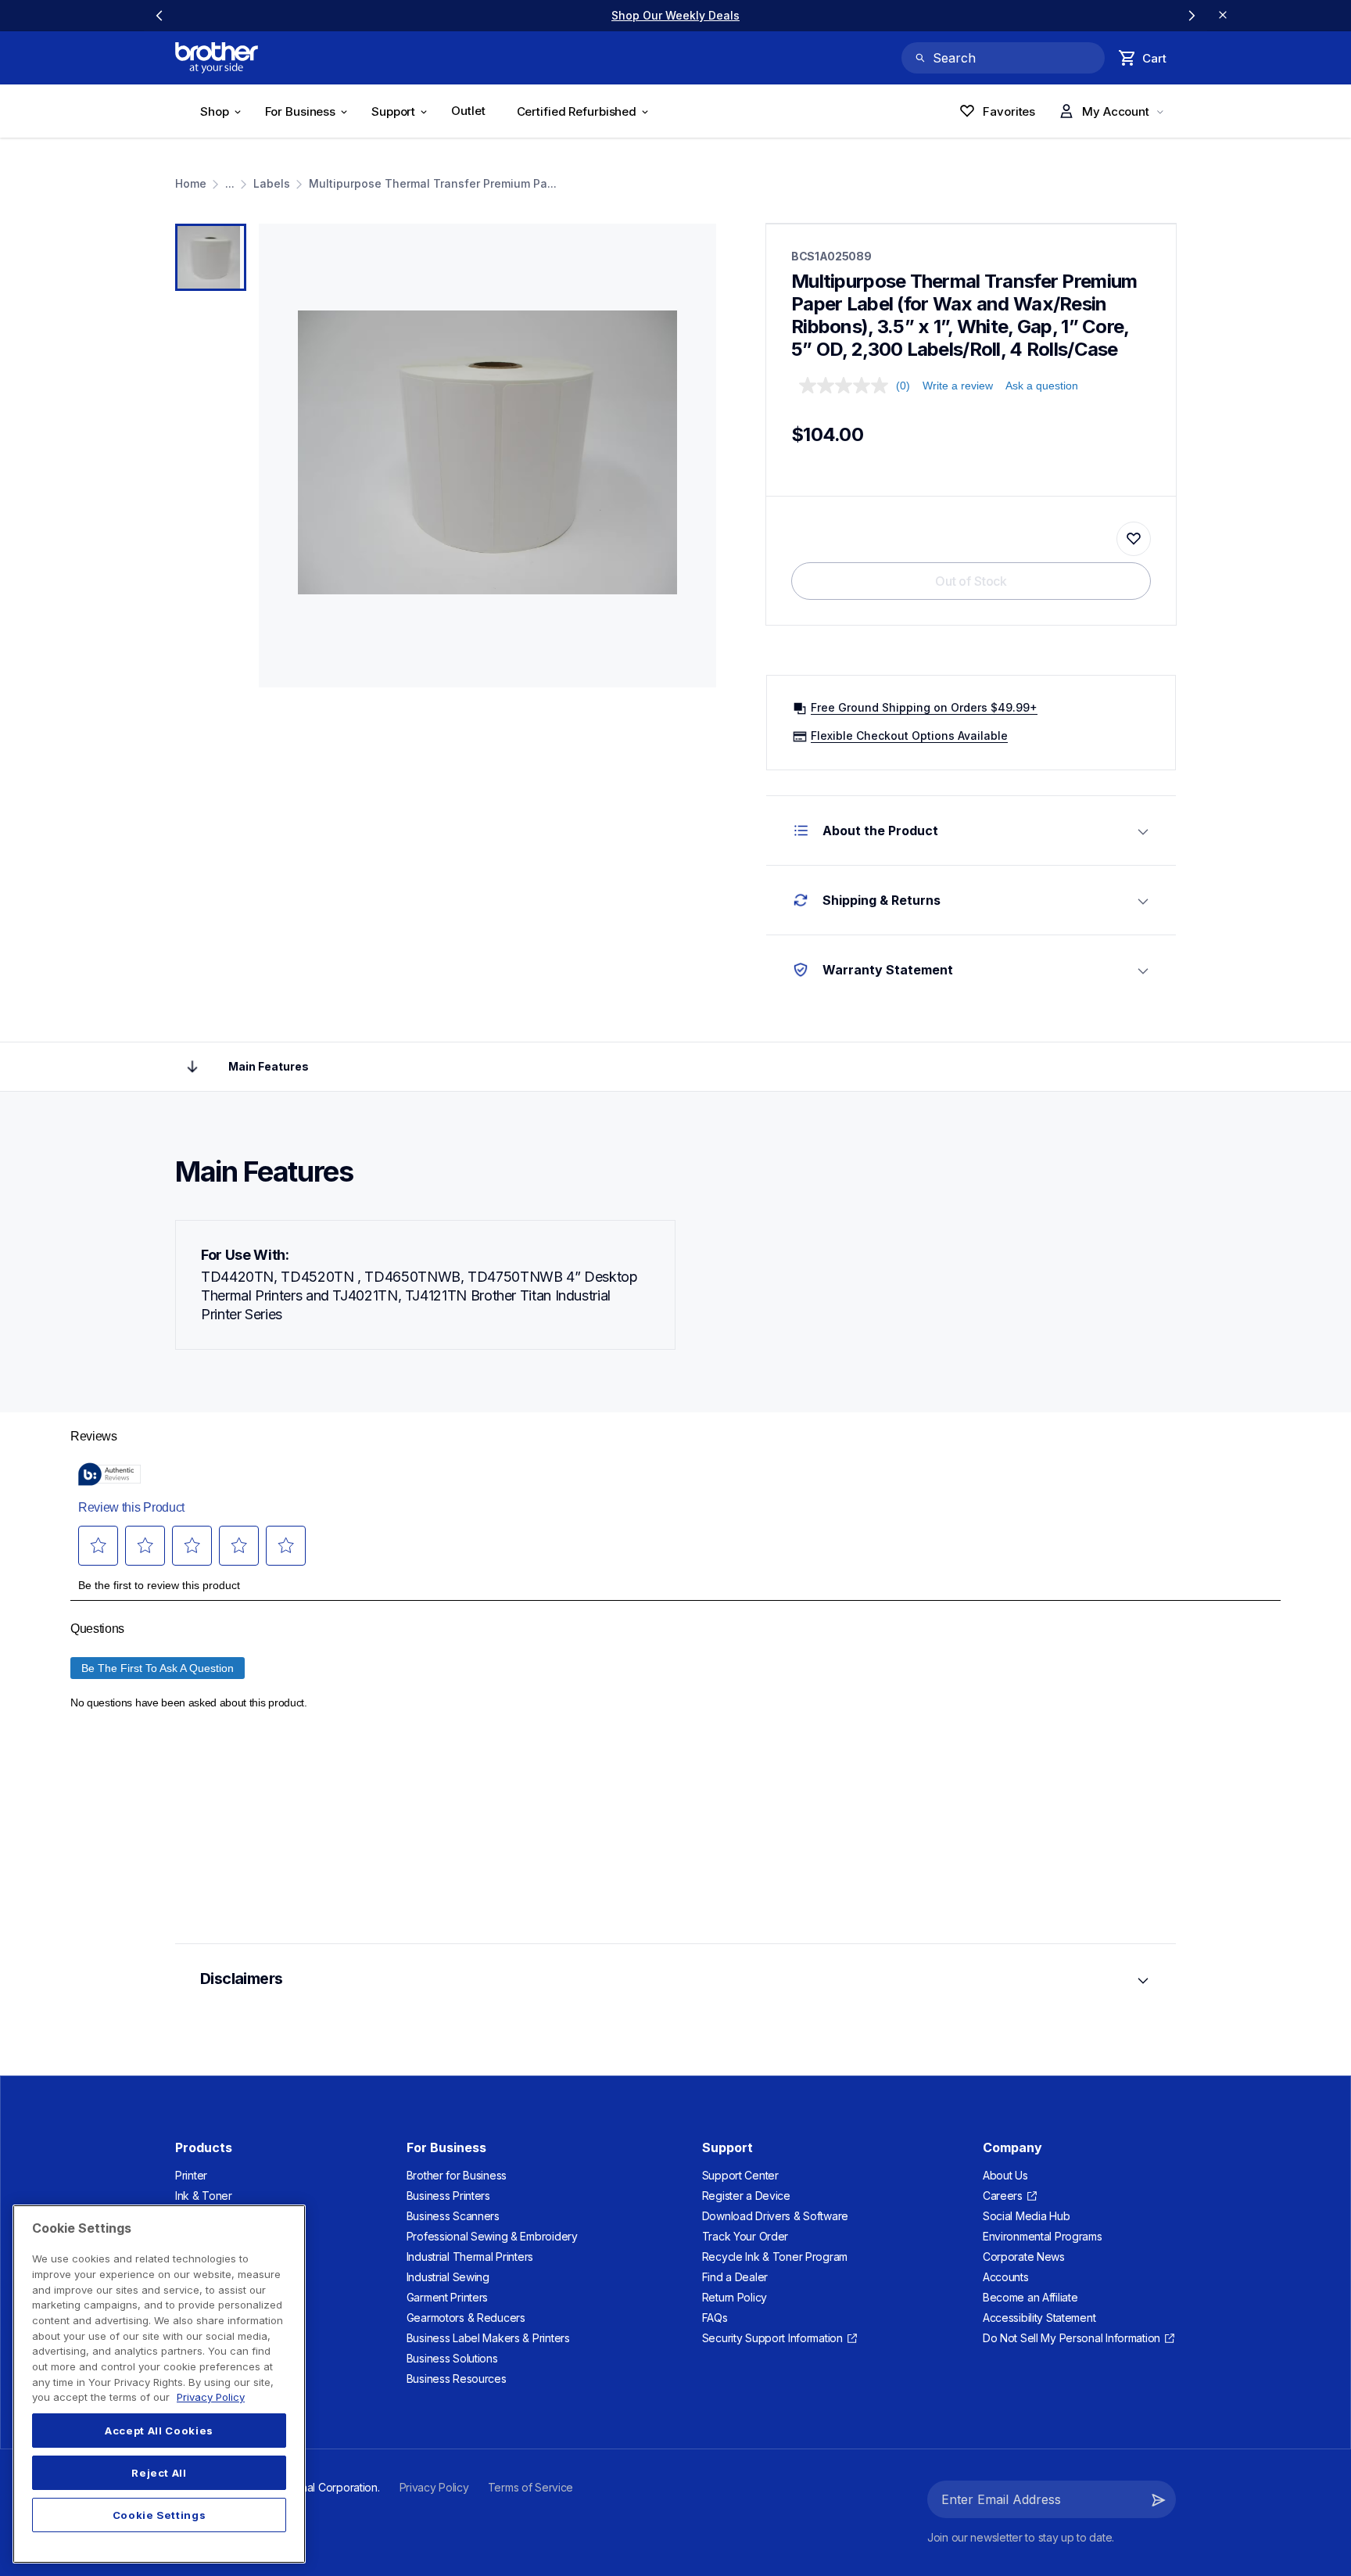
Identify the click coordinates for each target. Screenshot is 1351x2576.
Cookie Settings (159, 2515)
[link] (675, 15)
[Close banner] (1223, 16)
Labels (272, 183)
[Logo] (217, 58)
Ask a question (1042, 386)
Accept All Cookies (159, 2431)
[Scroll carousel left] (159, 16)
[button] (1159, 2499)
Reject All (159, 2473)
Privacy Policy (211, 2397)
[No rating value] (848, 386)
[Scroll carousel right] (1192, 16)
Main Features (269, 1066)
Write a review (958, 386)
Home (191, 183)
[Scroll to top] (192, 1067)
